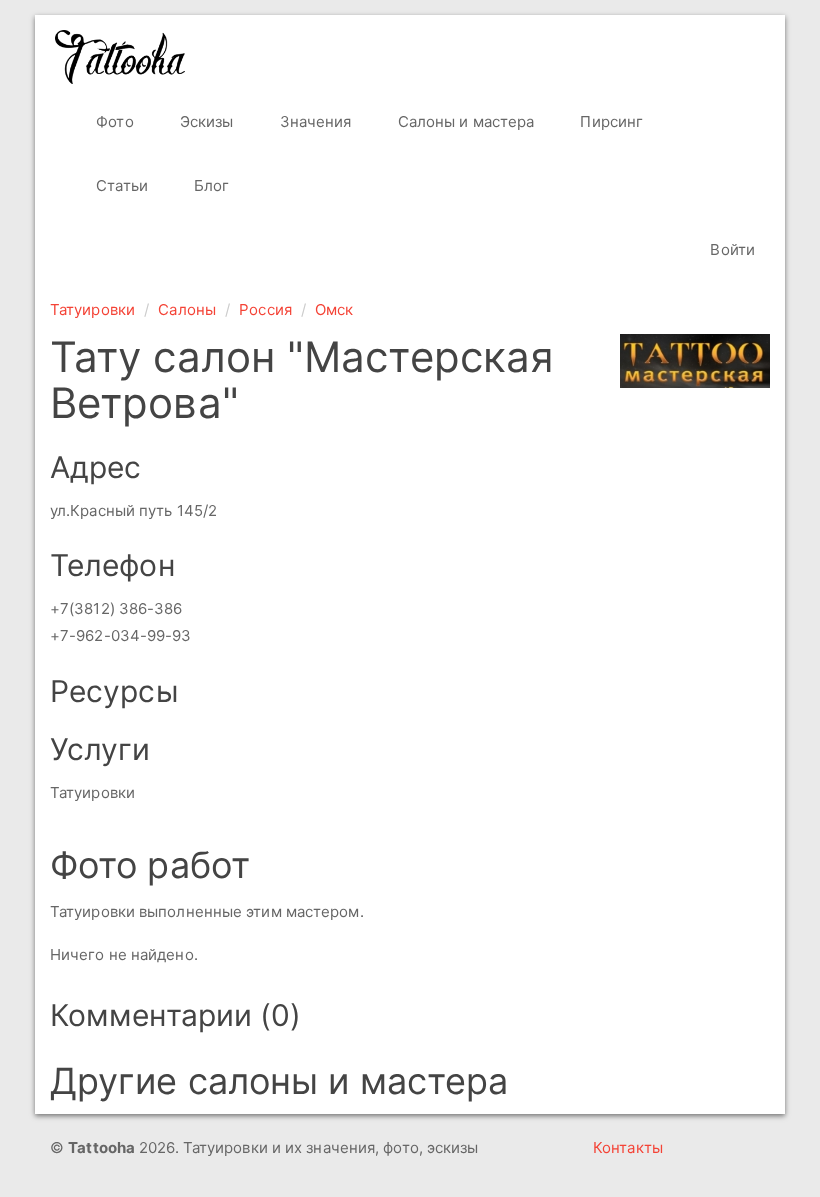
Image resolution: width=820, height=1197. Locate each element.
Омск (334, 309)
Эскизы (205, 121)
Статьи (120, 185)
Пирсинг (609, 121)
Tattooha (121, 57)
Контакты (628, 1147)
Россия (265, 309)
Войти (730, 249)
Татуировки (92, 309)
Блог (210, 185)
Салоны (187, 309)
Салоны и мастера (464, 121)
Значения (314, 121)
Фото (113, 121)
